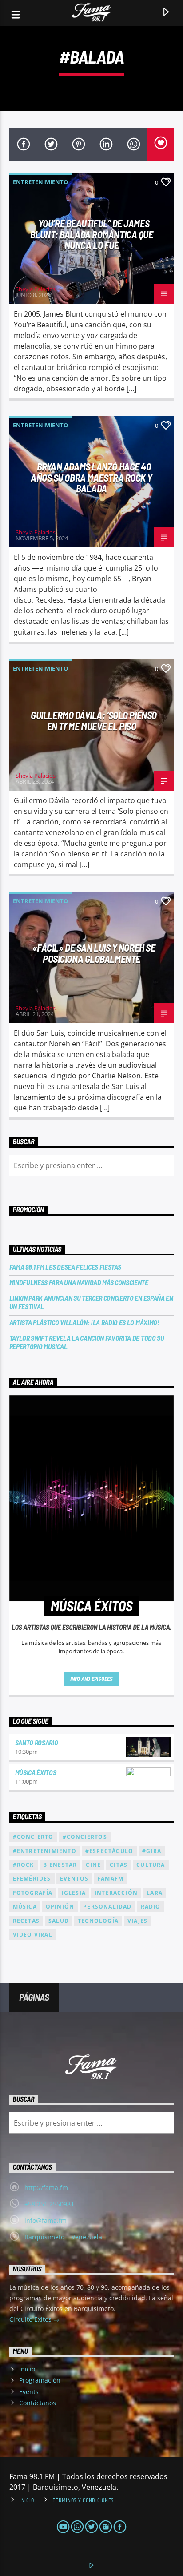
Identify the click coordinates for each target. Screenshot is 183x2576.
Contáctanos (38, 2403)
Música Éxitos (36, 1772)
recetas (26, 1921)
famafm (110, 1879)
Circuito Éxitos (31, 2319)
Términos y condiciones (83, 2500)
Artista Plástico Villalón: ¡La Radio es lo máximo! (84, 1322)
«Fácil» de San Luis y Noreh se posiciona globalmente (94, 953)
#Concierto (33, 1837)
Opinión (60, 1907)
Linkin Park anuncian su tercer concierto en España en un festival (91, 1302)
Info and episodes (91, 1679)
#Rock (24, 1865)
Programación (40, 2380)
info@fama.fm (46, 2220)
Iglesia (74, 1893)
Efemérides (32, 1879)
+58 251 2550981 (49, 2204)
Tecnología (98, 1921)
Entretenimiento (40, 182)
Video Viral (33, 1935)
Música (25, 1907)
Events (29, 2392)
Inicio (27, 2369)
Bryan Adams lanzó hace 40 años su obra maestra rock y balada (91, 477)
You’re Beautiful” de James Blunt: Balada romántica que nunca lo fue (92, 234)
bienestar (60, 1865)
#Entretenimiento (45, 1851)
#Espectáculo (109, 1851)
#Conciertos (85, 1837)
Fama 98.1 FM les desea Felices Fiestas (65, 1267)
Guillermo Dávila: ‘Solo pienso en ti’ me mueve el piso (94, 721)
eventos (74, 1879)
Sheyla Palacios (36, 289)
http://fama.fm (46, 2188)
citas (119, 1865)
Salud (59, 1921)
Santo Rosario (37, 1742)
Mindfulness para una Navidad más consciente (79, 1282)
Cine (93, 1865)
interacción (116, 1893)
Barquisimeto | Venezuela (63, 2237)
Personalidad (107, 1907)
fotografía (33, 1893)
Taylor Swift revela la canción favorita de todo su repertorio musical (87, 1342)
